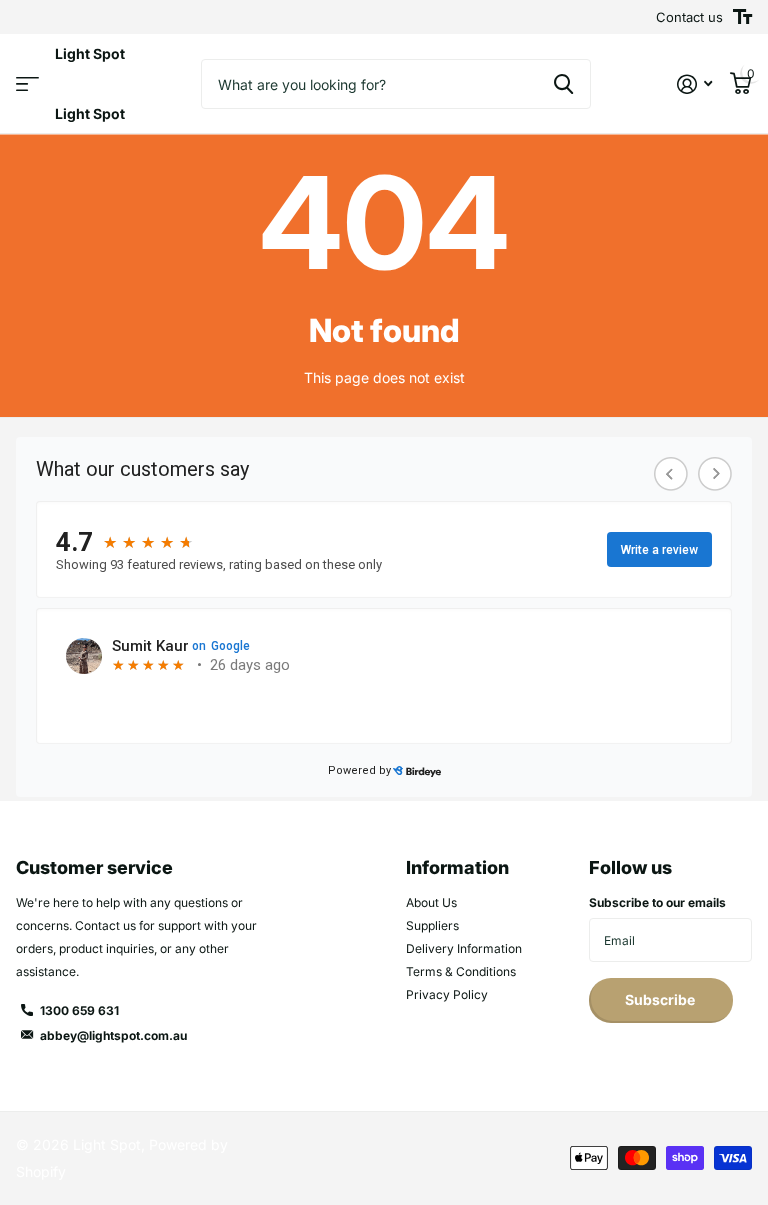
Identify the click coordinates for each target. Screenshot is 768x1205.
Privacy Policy (447, 994)
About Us (431, 902)
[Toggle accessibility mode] (742, 17)
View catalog (27, 84)
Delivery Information (464, 948)
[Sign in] (694, 84)
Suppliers (432, 925)
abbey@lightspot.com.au (113, 1035)
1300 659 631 (79, 1010)
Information (457, 867)
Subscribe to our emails (657, 902)
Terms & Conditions (461, 971)
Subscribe (661, 999)
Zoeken (563, 84)
